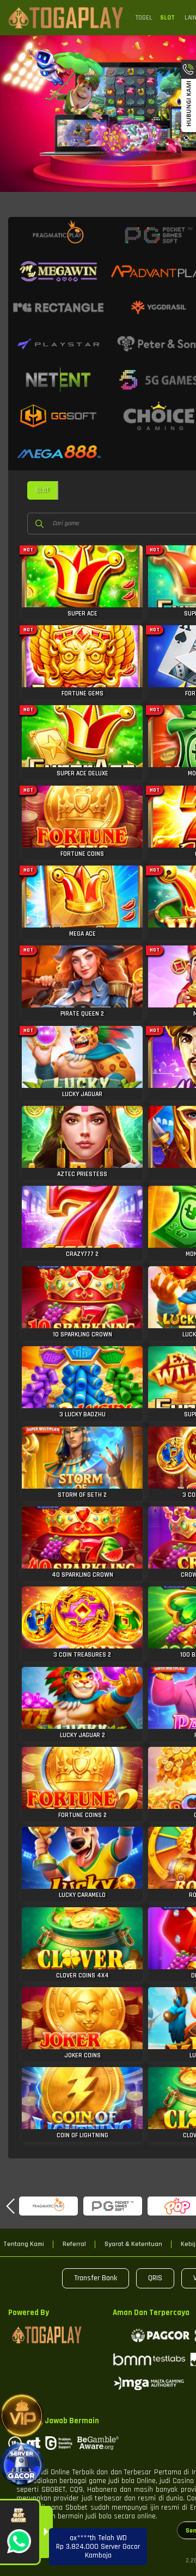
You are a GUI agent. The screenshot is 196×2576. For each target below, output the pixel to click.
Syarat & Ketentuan (133, 2244)
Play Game (82, 582)
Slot (167, 18)
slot (42, 490)
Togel (144, 18)
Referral (74, 2244)
